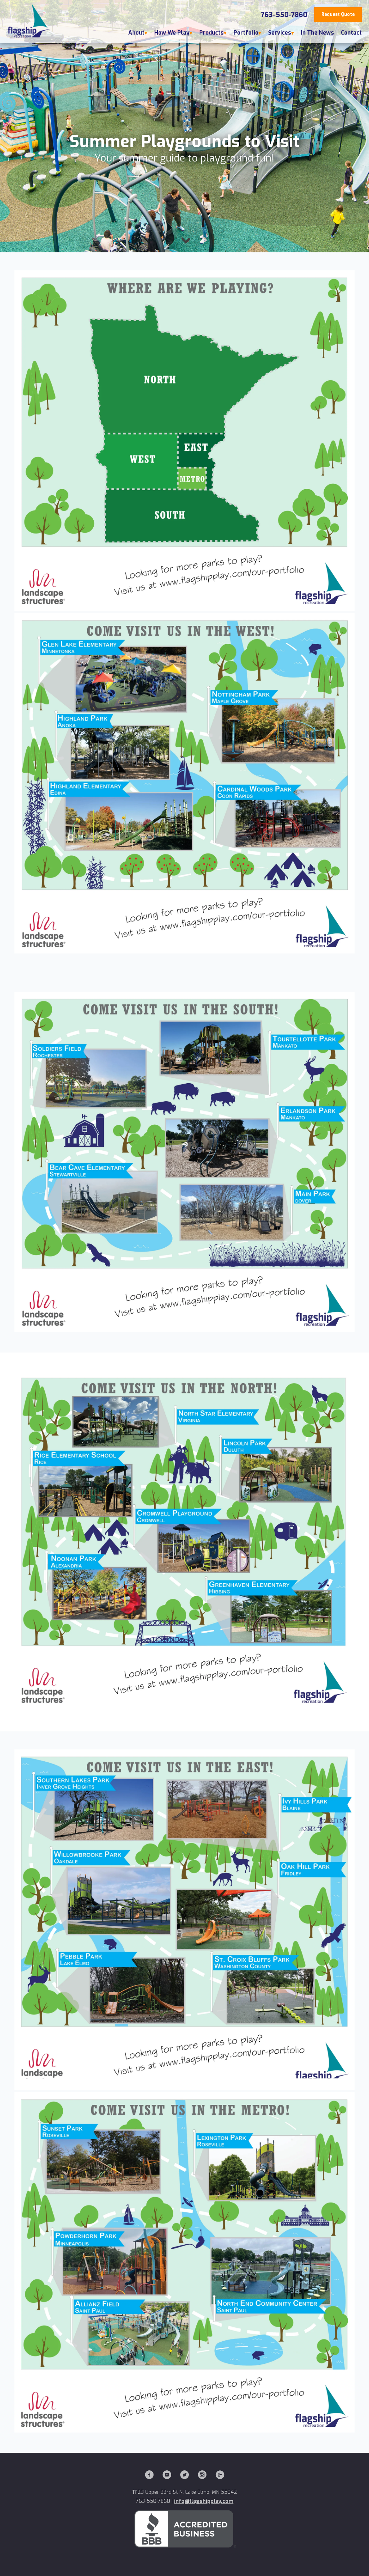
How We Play (172, 33)
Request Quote (338, 14)
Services (280, 33)
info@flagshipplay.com (204, 2501)
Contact (351, 33)
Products (212, 33)
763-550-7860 (284, 15)
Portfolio (246, 33)
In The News (317, 33)
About (136, 33)
